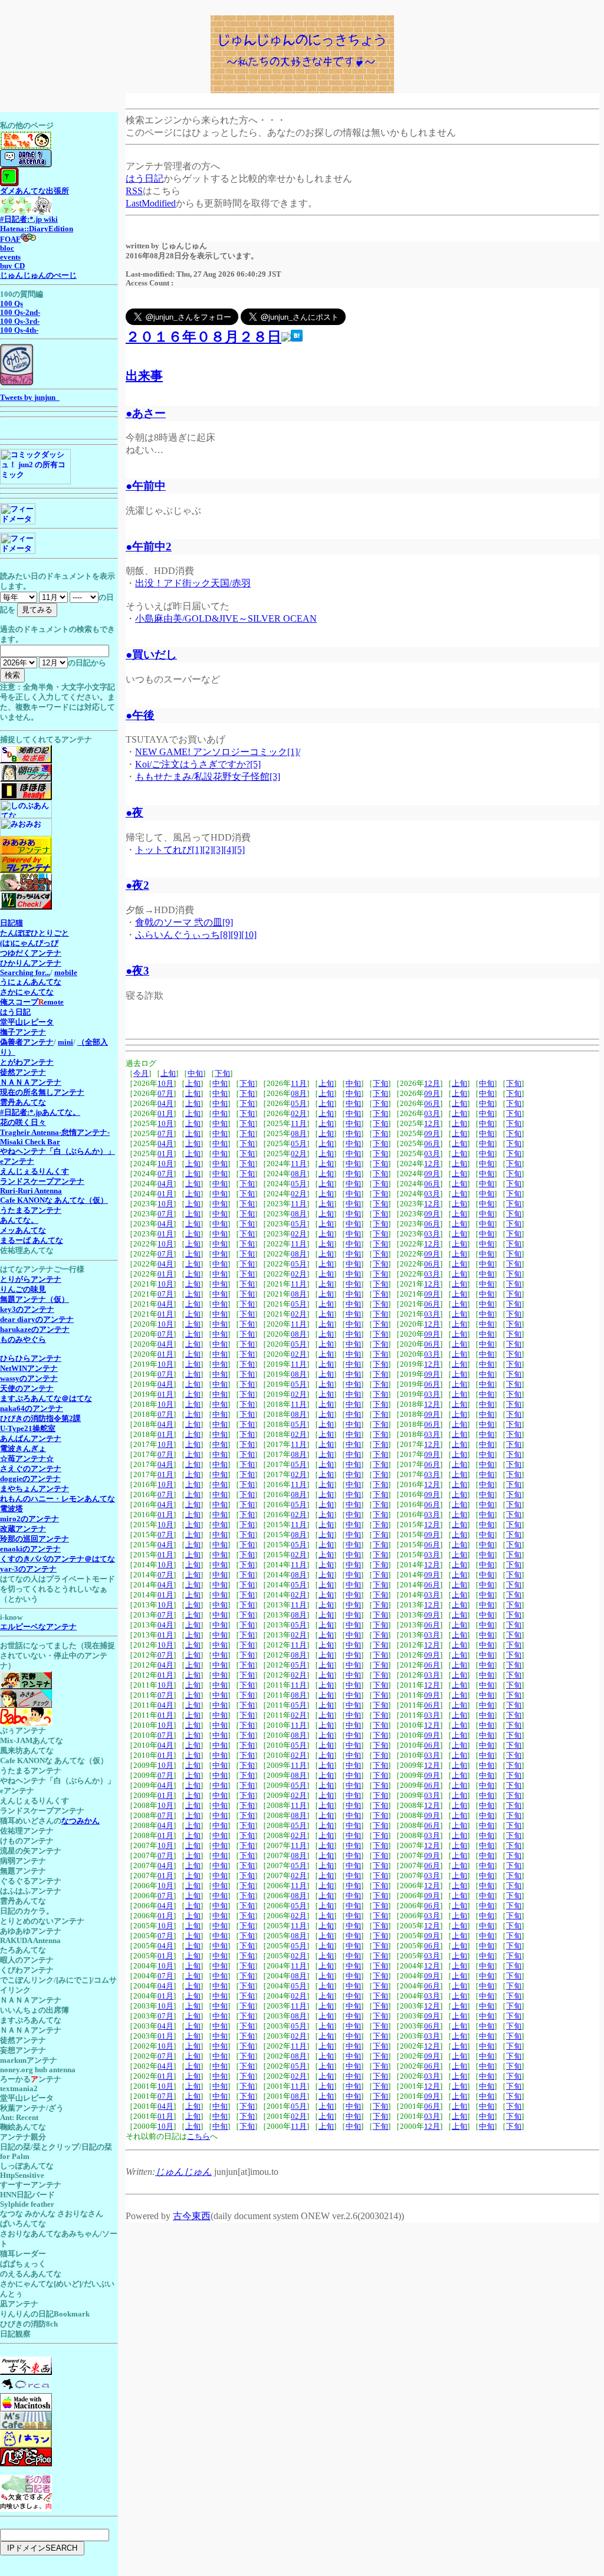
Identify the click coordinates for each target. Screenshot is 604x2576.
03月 (432, 1114)
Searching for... (25, 973)
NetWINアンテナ (29, 1369)
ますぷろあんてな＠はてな (46, 1399)
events (10, 257)
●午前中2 (149, 547)
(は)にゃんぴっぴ (29, 943)
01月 (165, 1114)
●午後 (140, 715)
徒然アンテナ (23, 1072)
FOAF (10, 239)
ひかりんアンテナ (31, 963)
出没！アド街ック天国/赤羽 (193, 583)
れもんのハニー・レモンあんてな (58, 1499)
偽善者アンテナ (27, 1042)
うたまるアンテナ (31, 1210)
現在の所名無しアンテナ (42, 1092)
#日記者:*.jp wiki (29, 219)
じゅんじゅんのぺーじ (38, 275)
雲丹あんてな (23, 1102)
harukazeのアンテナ (35, 1330)
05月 (299, 1104)
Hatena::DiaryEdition (37, 229)
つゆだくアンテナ (31, 953)
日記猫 (12, 923)
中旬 (195, 1074)
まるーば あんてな (32, 1241)
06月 (432, 1104)
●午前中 (146, 486)
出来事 (144, 375)
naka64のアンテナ (32, 1409)
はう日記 (145, 178)
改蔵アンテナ (23, 1529)
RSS (134, 191)
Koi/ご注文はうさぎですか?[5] (198, 764)
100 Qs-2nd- (20, 313)
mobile (66, 973)
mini (65, 1042)
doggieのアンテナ (30, 1479)
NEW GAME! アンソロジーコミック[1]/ (218, 752)
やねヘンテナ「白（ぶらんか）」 (58, 1151)
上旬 (168, 1074)
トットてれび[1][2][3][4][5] (190, 850)
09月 (432, 1094)
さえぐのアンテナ (31, 1469)
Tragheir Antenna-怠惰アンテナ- (55, 1133)
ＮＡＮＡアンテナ (31, 1082)
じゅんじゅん (183, 2172)
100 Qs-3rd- (20, 321)
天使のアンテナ (27, 1389)
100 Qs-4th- (19, 330)
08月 (299, 1094)
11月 (299, 1084)
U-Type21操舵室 (28, 1429)
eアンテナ (17, 1161)
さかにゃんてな (27, 992)
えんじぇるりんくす (35, 1171)
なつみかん (81, 1821)
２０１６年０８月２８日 (203, 337)
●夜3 (137, 971)
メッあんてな (23, 1230)
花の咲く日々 (23, 1123)
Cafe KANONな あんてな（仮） (54, 1200)
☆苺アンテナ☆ (27, 1459)
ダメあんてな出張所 (35, 191)
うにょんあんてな (31, 982)
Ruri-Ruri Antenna (31, 1191)
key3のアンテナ (27, 1310)
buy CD (12, 266)
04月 (165, 1104)
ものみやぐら (23, 1340)
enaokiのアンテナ (30, 1549)
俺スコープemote (32, 1002)
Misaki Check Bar (30, 1142)
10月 (165, 1084)
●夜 (134, 813)
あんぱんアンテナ (31, 1439)
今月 (141, 1074)
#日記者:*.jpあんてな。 (40, 1113)
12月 (432, 1084)
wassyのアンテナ (29, 1379)
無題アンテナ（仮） (35, 1300)
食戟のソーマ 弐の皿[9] (184, 922)
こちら (198, 2137)
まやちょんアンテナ (35, 1489)
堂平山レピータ (27, 1022)
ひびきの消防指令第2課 (40, 1419)
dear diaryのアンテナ (37, 1320)
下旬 (222, 1074)
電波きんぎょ (23, 1449)
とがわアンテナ (27, 1062)
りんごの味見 (23, 1289)
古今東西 (192, 2216)
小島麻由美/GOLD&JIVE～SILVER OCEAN (226, 618)
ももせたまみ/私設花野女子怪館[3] (208, 777)
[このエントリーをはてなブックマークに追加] (297, 337)
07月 (165, 1094)
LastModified (151, 203)
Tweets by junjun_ (30, 398)
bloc (7, 248)
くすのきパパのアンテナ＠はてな (58, 1559)
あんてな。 (19, 1220)
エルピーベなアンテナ (38, 1627)
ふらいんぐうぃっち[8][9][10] (196, 935)
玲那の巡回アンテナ (35, 1539)
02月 (299, 1114)
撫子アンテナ (23, 1032)
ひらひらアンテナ (31, 1358)
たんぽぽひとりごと (35, 933)
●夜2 (137, 885)
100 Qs (12, 304)
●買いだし (151, 654)
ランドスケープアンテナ (42, 1182)
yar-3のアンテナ (28, 1569)
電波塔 (12, 1509)
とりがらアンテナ (31, 1279)
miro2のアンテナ (29, 1519)
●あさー (146, 413)
